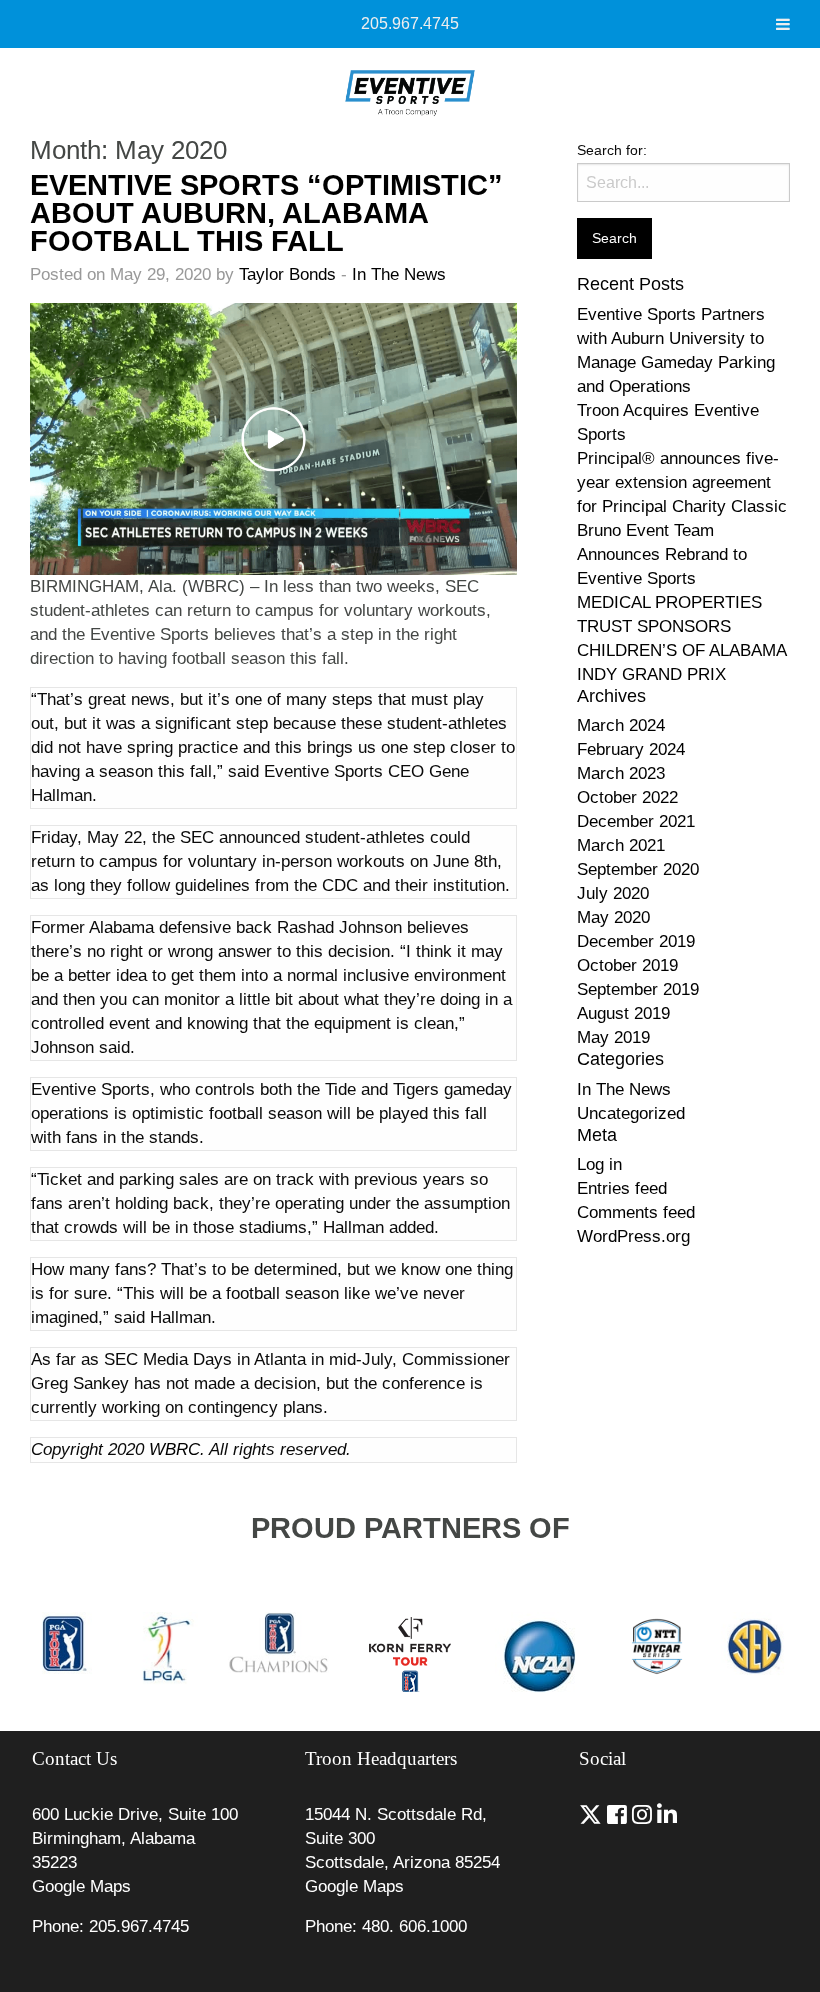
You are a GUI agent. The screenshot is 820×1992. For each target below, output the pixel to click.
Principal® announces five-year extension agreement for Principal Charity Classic (682, 482)
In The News (399, 274)
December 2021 (636, 821)
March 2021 (621, 845)
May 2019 (613, 1037)
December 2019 (636, 941)
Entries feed (622, 1188)
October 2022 (627, 797)
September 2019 (638, 989)
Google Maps (81, 1886)
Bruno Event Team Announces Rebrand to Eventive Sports (662, 554)
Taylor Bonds (287, 274)
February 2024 (631, 749)
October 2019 (627, 965)
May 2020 (613, 917)
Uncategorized (631, 1113)
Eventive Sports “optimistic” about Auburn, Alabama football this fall (266, 213)
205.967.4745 (410, 23)
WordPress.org (633, 1236)
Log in (599, 1164)
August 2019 (623, 1013)
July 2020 (613, 893)
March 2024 (621, 725)
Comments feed (636, 1212)
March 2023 (621, 773)
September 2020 (638, 869)
